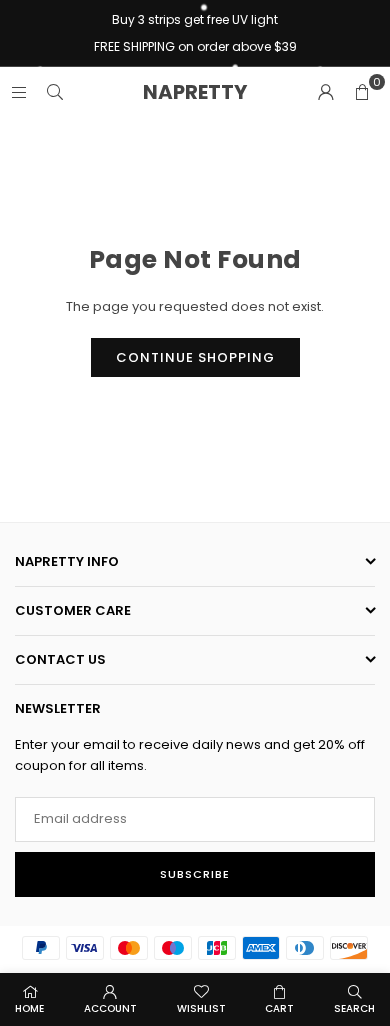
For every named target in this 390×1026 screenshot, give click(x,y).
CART (279, 1008)
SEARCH (354, 1008)
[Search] (55, 91)
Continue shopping (195, 357)
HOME (29, 1008)
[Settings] (326, 92)
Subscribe (195, 874)
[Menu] (19, 91)
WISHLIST (201, 1008)
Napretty (195, 92)
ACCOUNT (110, 1008)
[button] (362, 92)
